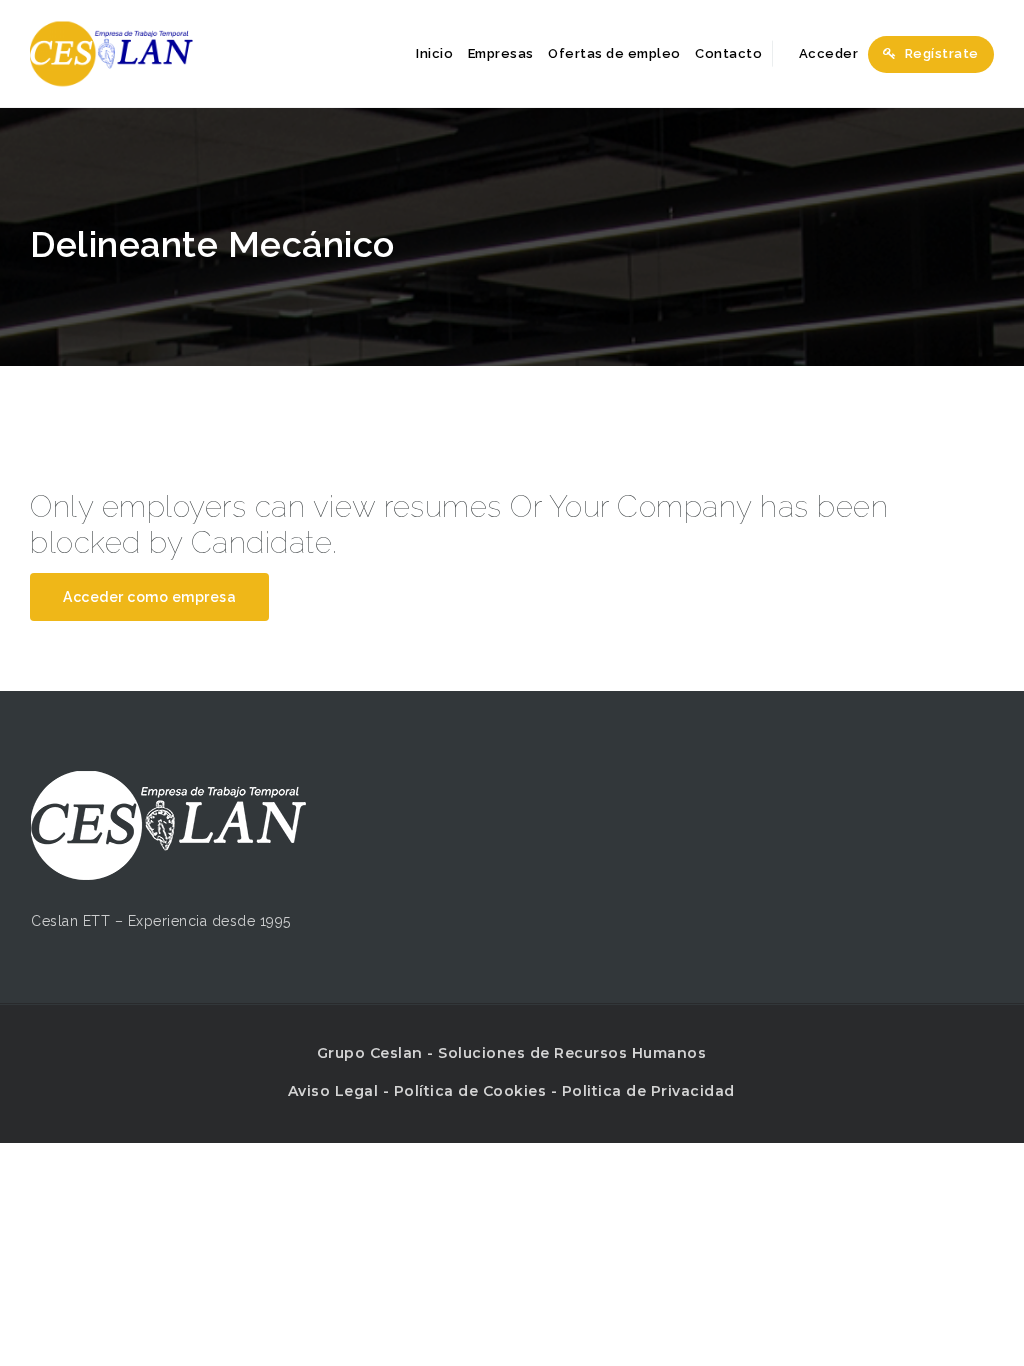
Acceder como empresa (149, 597)
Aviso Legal (333, 1091)
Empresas (501, 53)
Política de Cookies (470, 1091)
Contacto (728, 53)
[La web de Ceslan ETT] (111, 53)
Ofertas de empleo (614, 53)
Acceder (826, 53)
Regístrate (940, 53)
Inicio (434, 53)
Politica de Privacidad (648, 1091)
